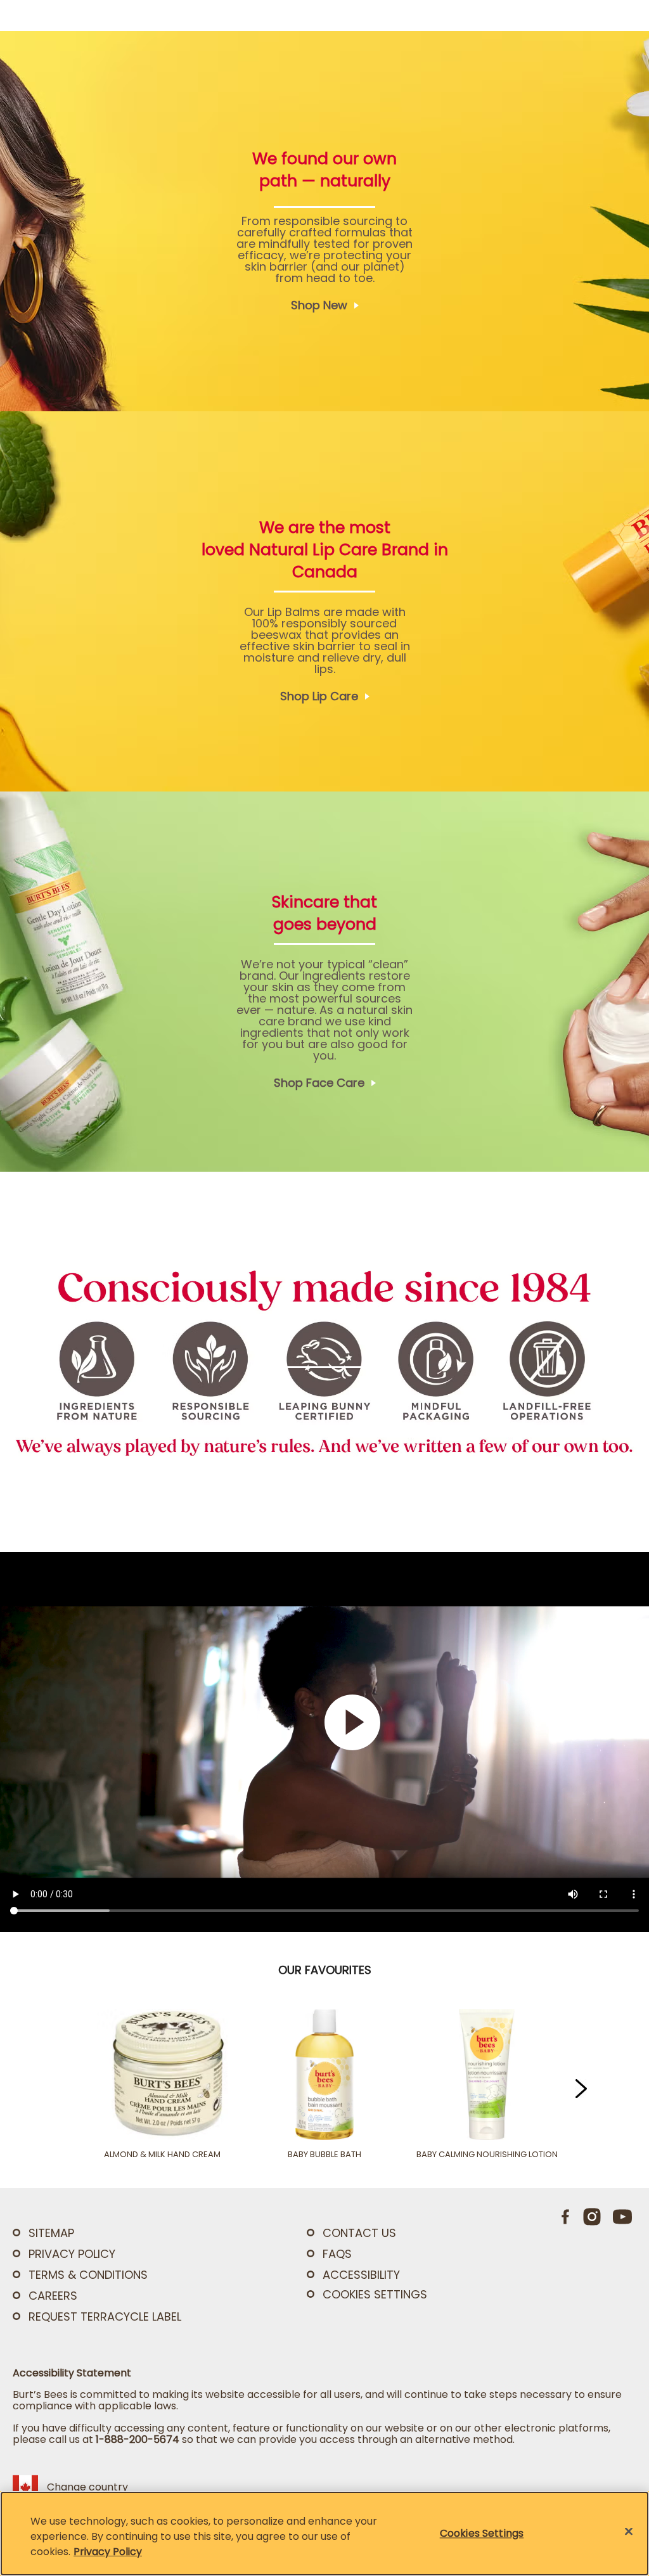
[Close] (629, 2532)
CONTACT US (359, 2233)
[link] (324, 221)
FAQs (337, 2254)
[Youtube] (622, 2217)
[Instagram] (592, 2217)
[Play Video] (420, 1742)
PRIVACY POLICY (72, 2254)
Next (577, 2089)
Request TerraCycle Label (105, 2316)
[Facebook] (566, 2217)
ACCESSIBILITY (361, 2275)
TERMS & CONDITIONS (88, 2275)
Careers (53, 2296)
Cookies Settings (375, 2295)
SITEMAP (51, 2233)
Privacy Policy (108, 2552)
